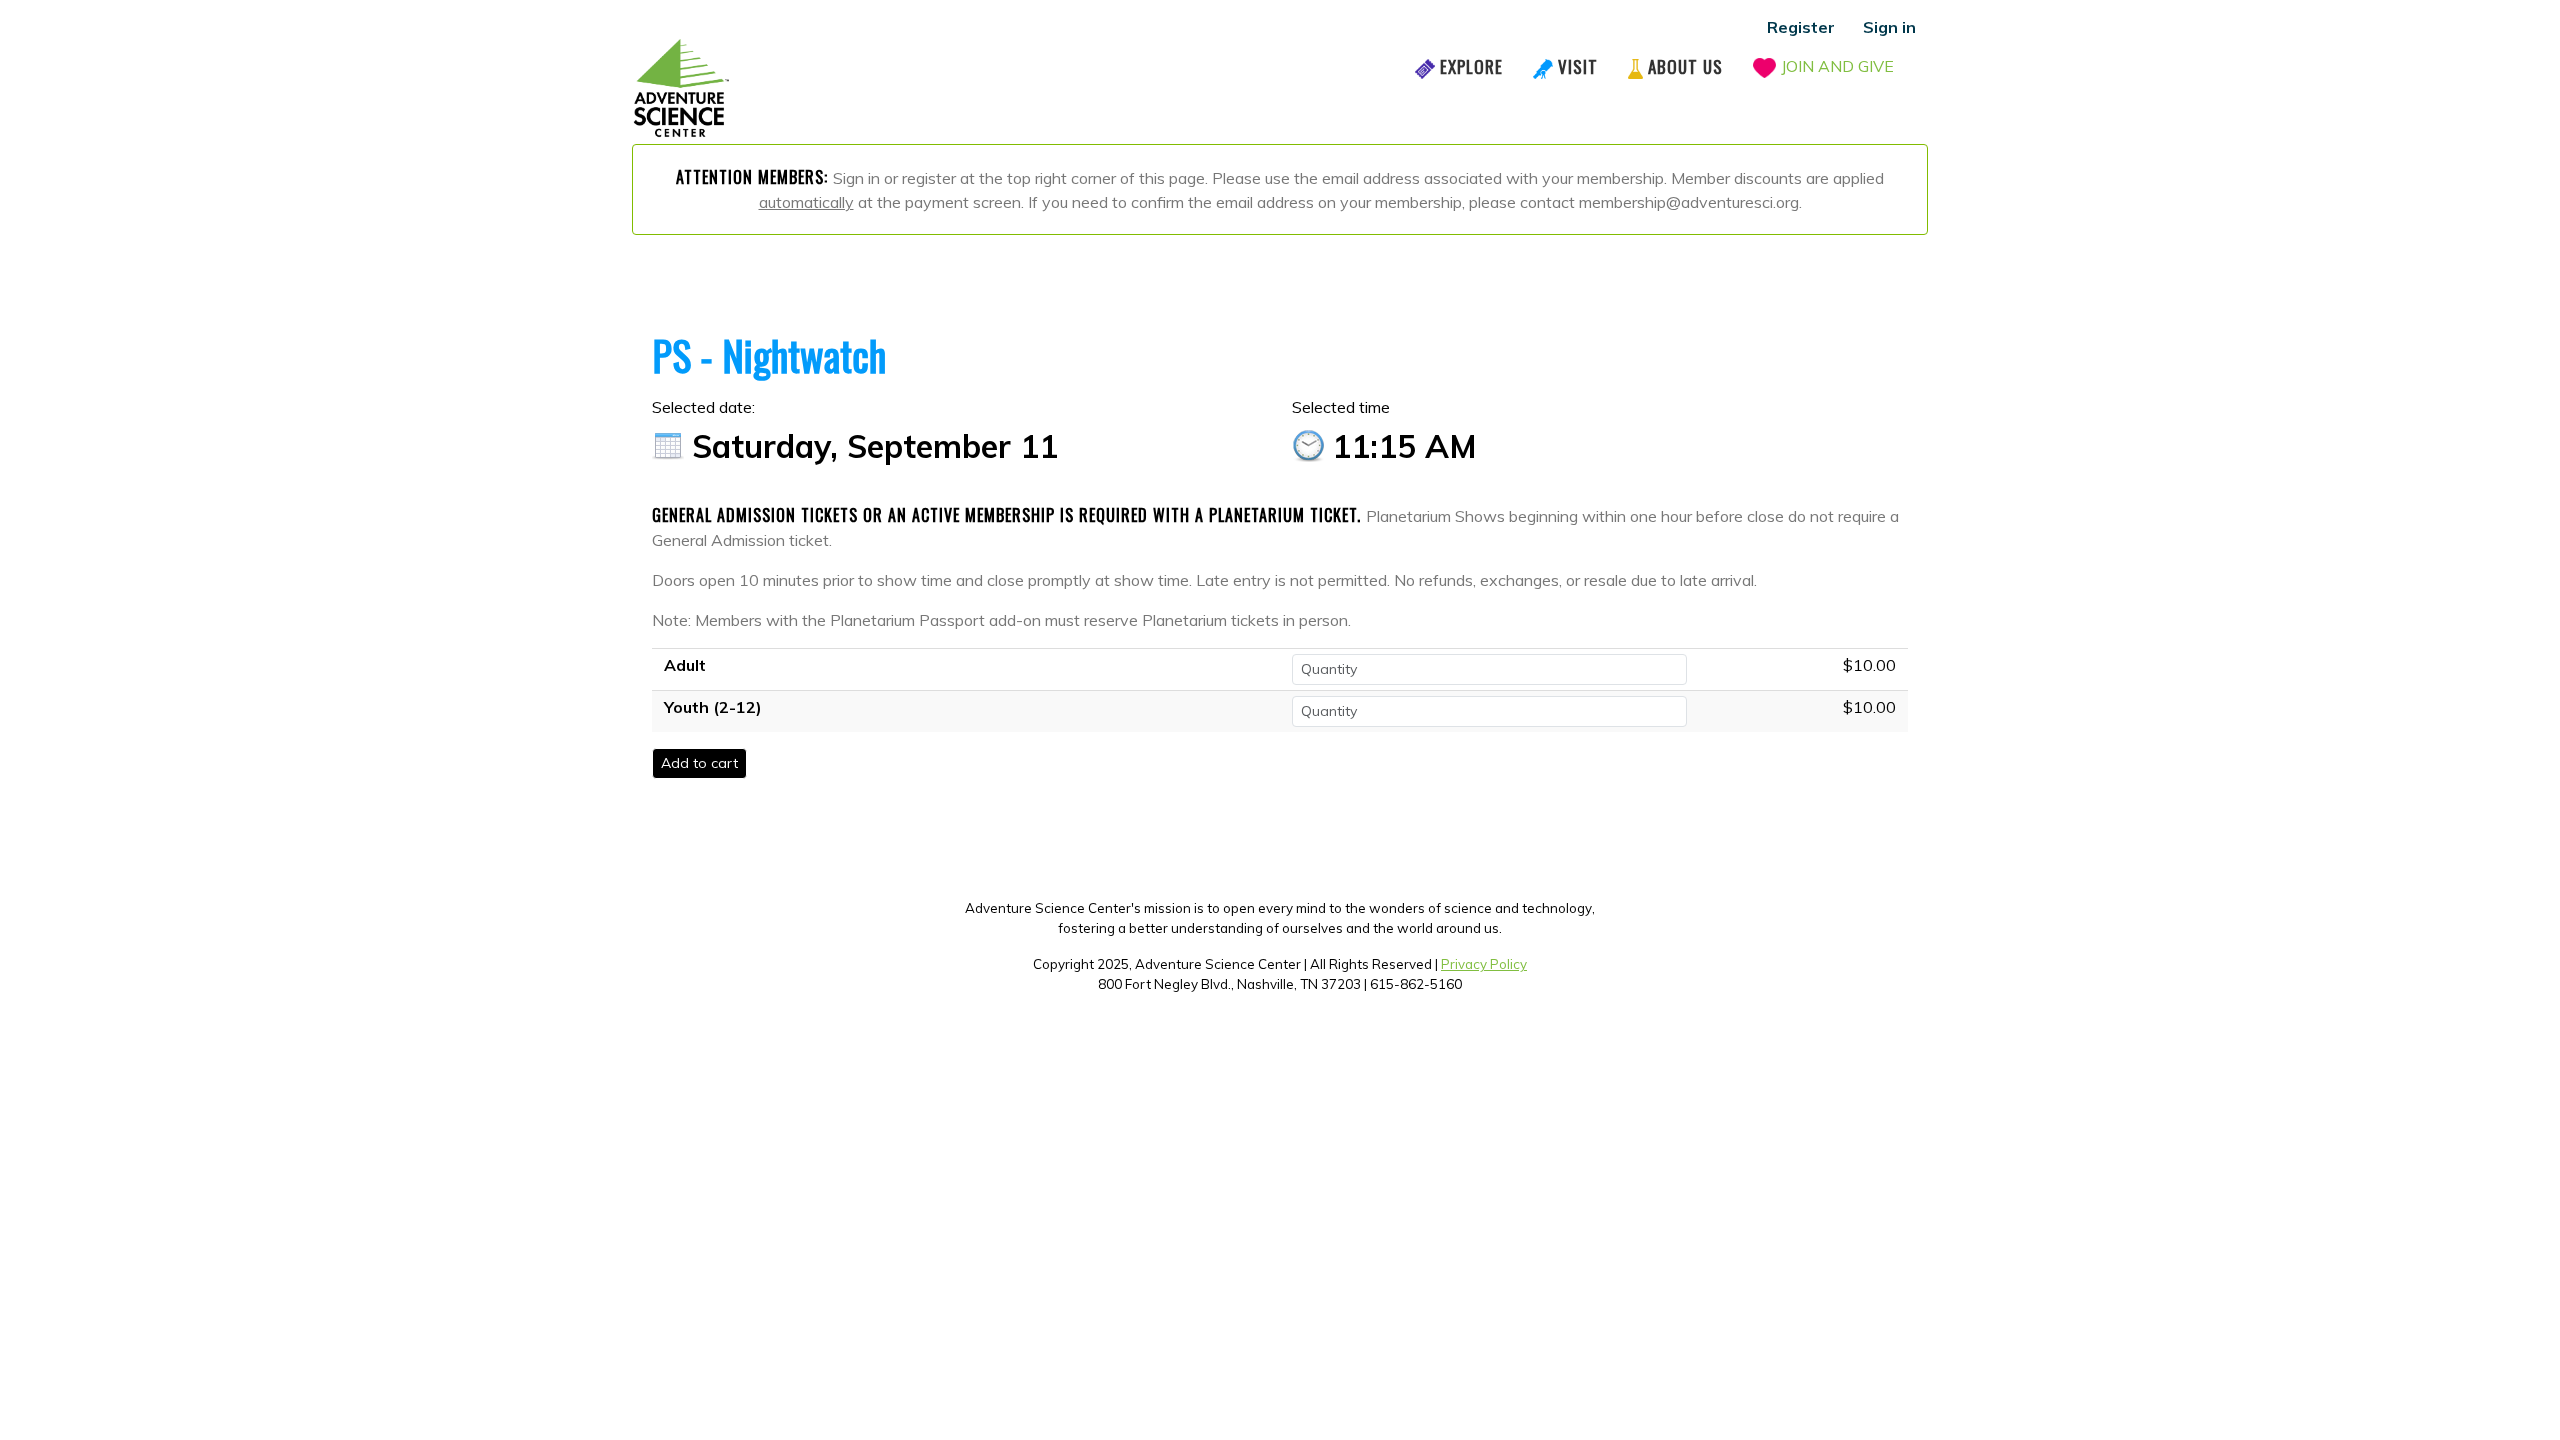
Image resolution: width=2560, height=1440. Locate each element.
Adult (685, 665)
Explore (1471, 66)
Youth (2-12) (713, 707)
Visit (1578, 66)
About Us (1685, 66)
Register (1801, 27)
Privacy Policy (1484, 964)
